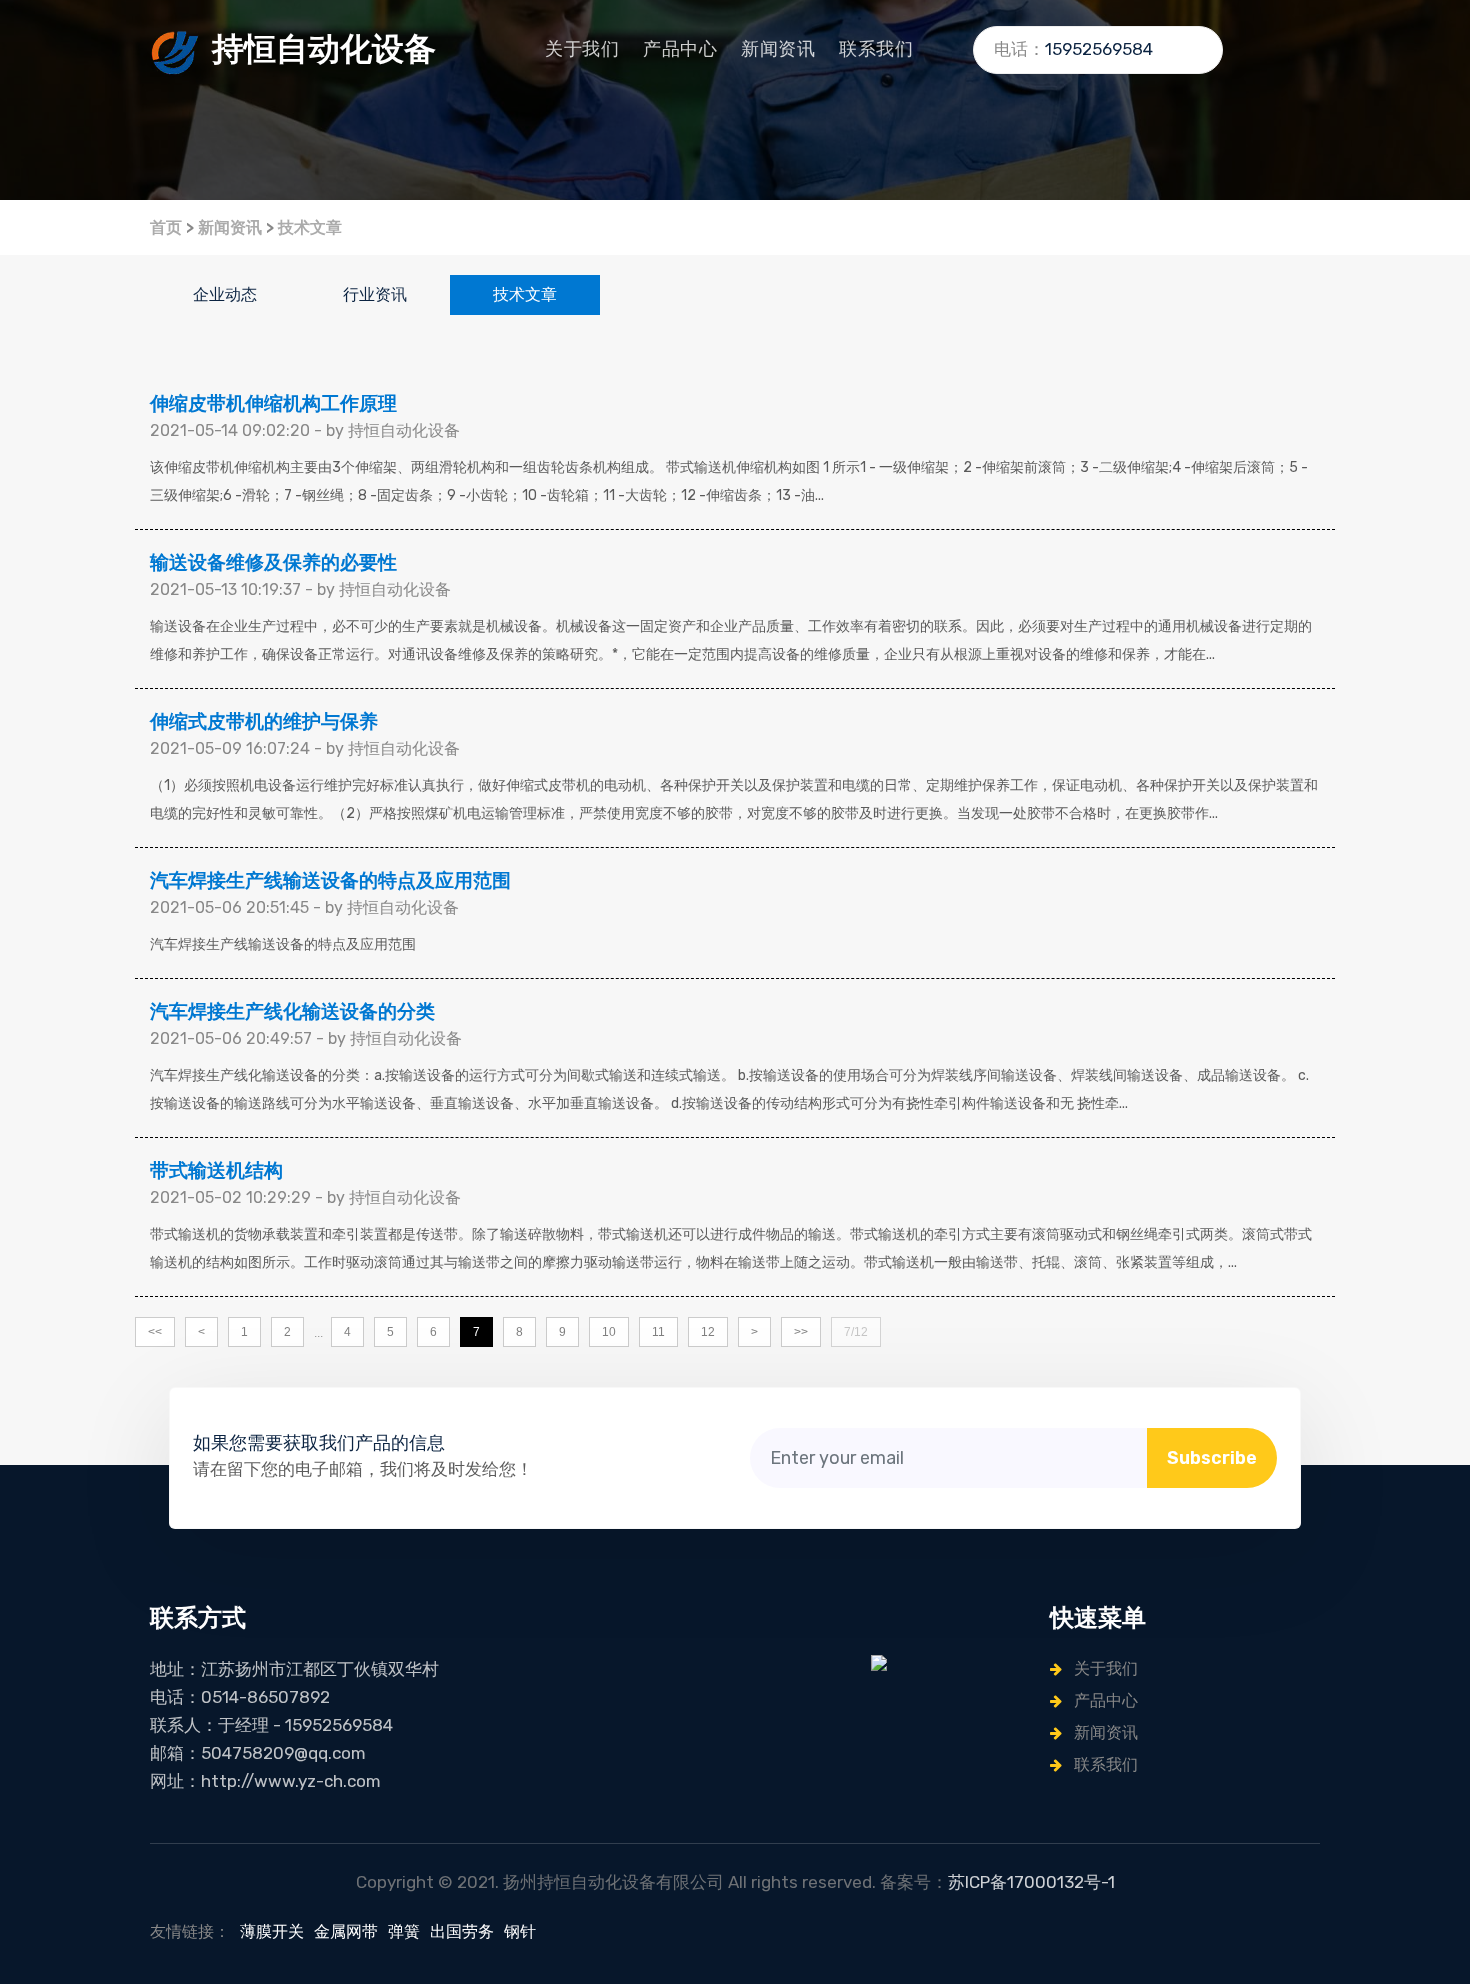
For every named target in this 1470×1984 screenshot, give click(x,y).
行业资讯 (375, 294)
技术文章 (310, 227)
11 (658, 1332)
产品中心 (680, 49)
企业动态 (225, 294)
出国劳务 (462, 1931)
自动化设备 (324, 49)
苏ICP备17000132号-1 (1031, 1882)
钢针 (520, 1931)
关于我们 (582, 49)
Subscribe (1212, 1458)
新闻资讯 (778, 49)
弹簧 (404, 1931)
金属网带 (346, 1931)
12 (708, 1332)
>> (801, 1332)
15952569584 (1099, 49)
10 (609, 1332)
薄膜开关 (272, 1931)
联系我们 (876, 49)
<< (155, 1332)
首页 (166, 227)
